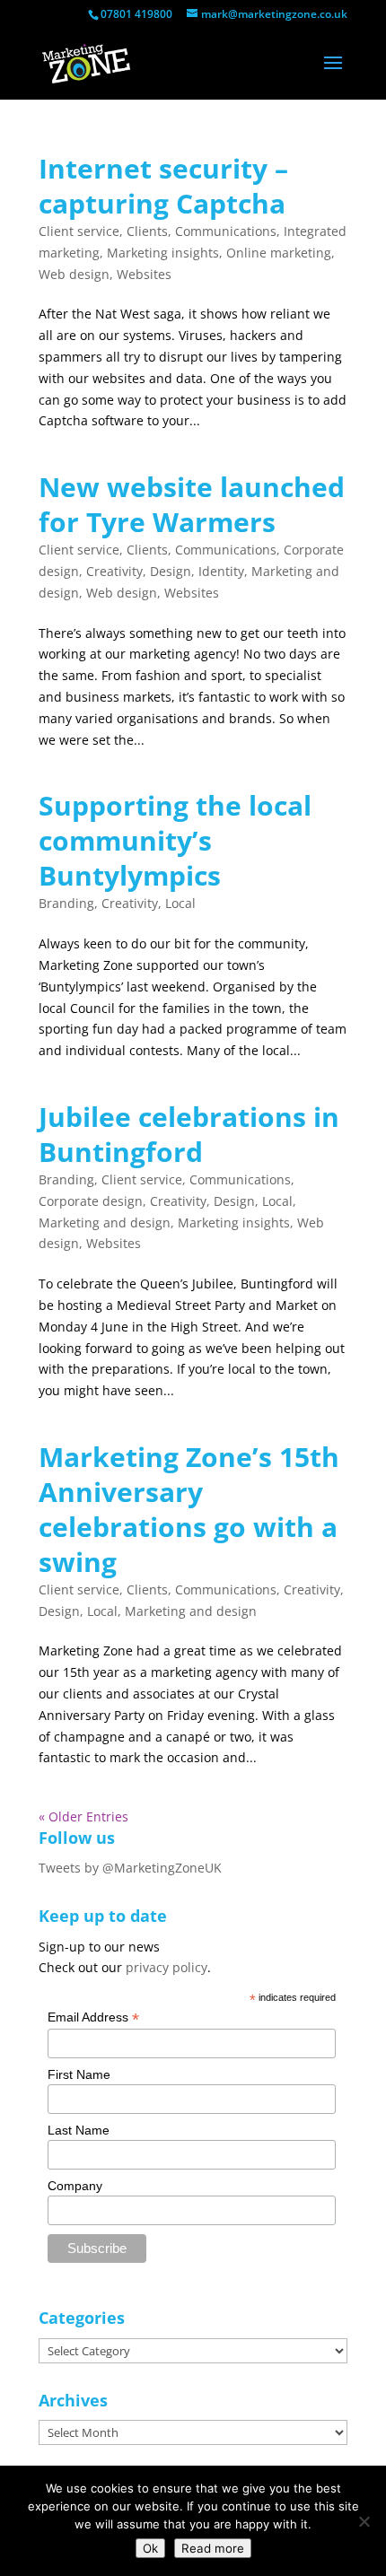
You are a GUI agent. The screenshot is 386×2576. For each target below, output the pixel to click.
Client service (79, 231)
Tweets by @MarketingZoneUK (130, 1868)
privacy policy (167, 1967)
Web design (74, 274)
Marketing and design (105, 1223)
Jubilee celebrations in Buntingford (189, 1134)
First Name (79, 2074)
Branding (66, 903)
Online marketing (279, 253)
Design (171, 571)
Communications (226, 231)
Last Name (79, 2130)
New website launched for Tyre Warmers (192, 504)
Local (180, 903)
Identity (221, 571)
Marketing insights (163, 253)
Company (75, 2186)
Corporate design (91, 1201)
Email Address (93, 2017)
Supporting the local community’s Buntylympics (175, 840)
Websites (144, 274)
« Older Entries (83, 1816)
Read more (213, 2548)
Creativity (114, 571)
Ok (150, 2548)
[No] (364, 2521)
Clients (147, 231)
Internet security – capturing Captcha (163, 186)
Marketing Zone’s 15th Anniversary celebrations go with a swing (189, 1509)
